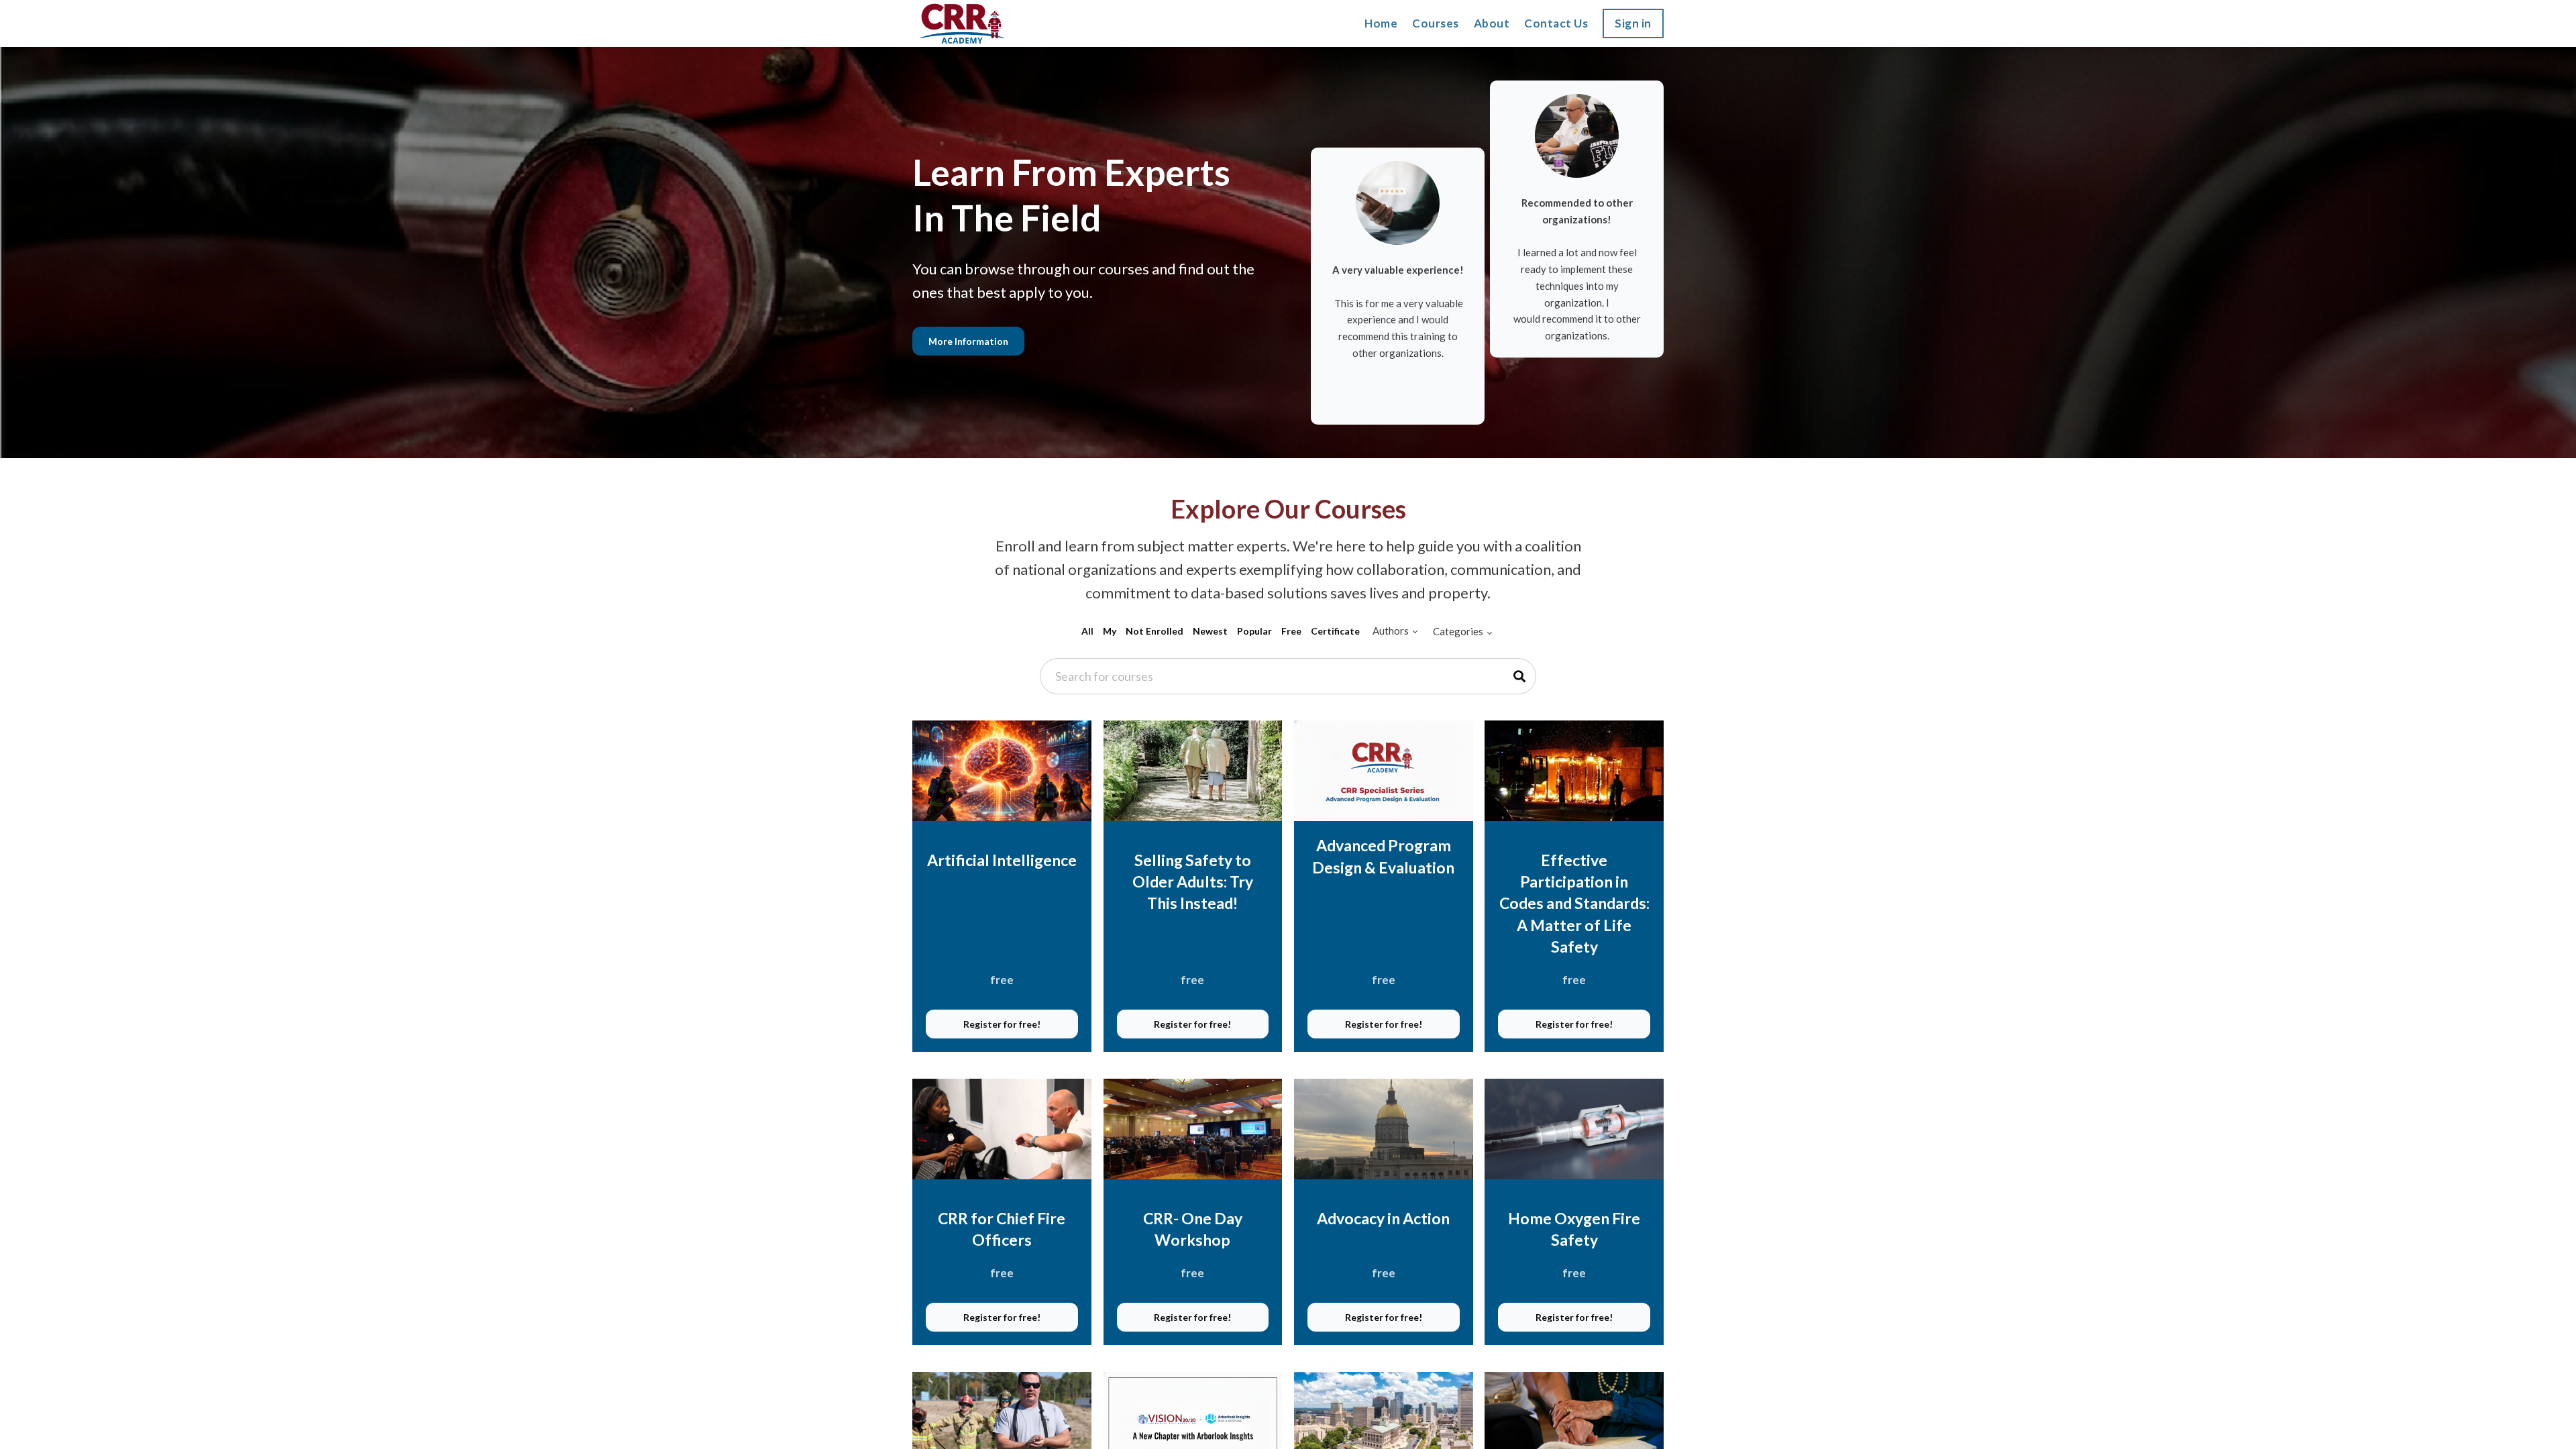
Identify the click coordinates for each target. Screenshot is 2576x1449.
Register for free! (1002, 1024)
